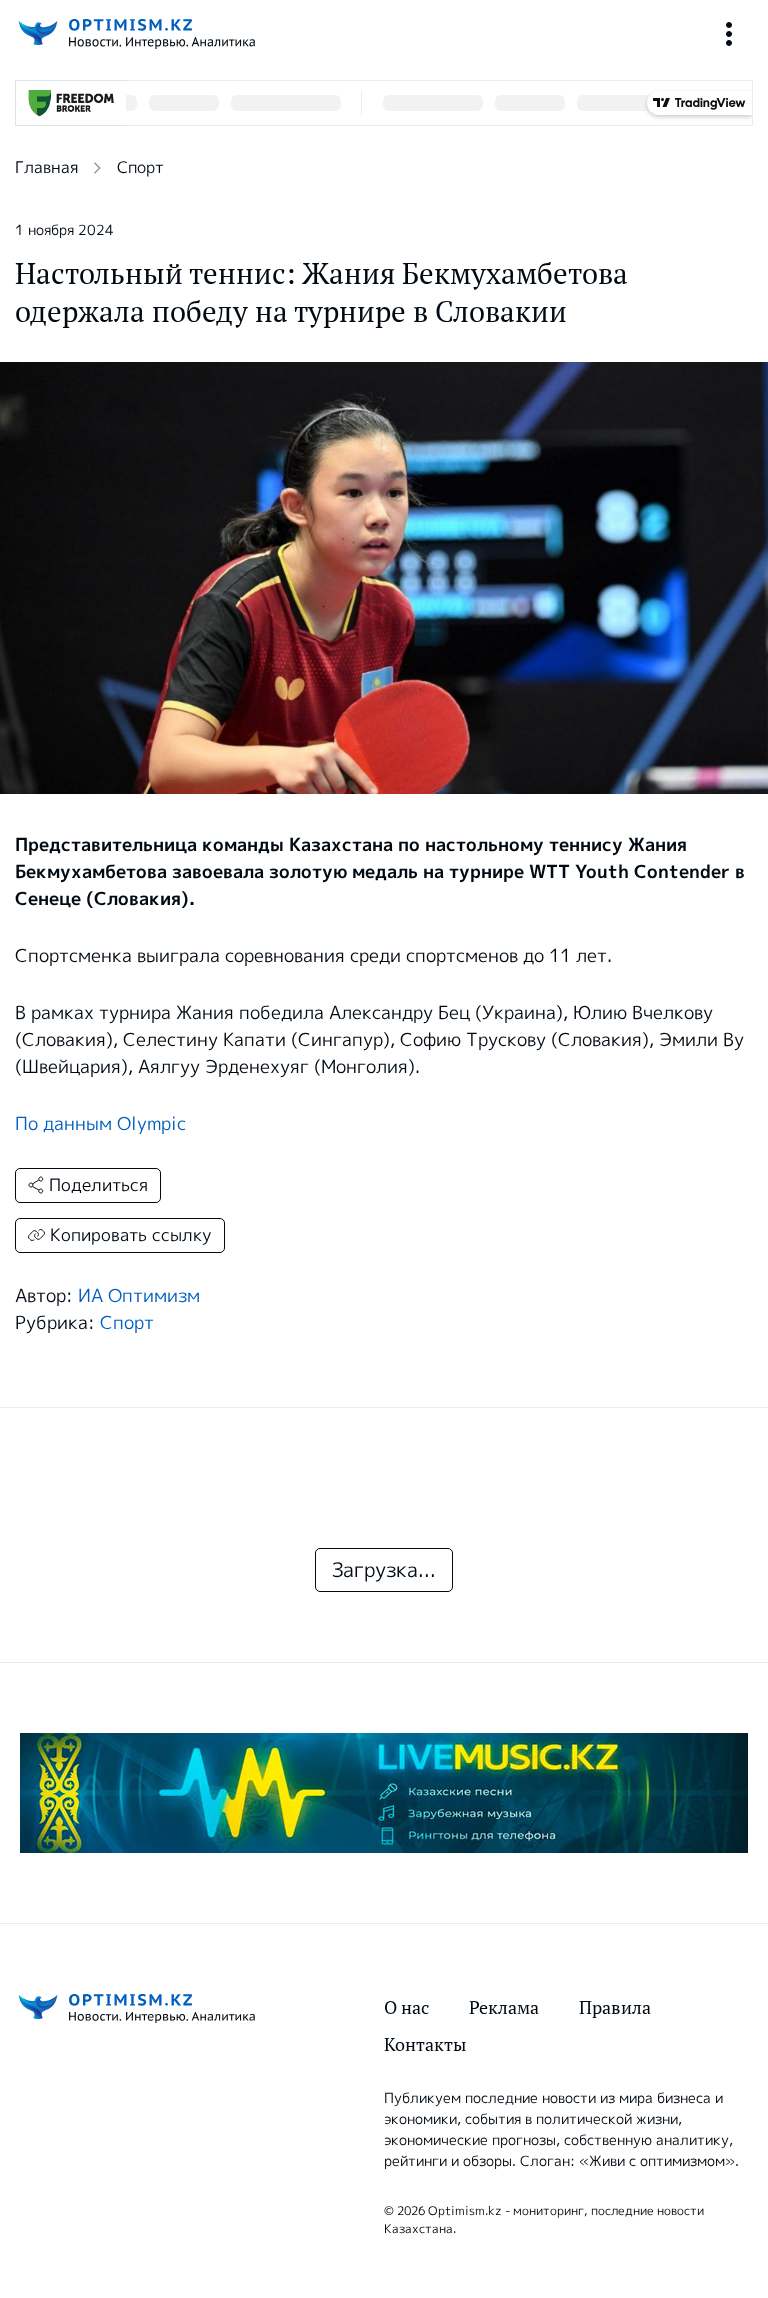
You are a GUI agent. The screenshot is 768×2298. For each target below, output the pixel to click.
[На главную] (135, 33)
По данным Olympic (100, 1124)
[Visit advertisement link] (384, 1793)
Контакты (425, 2044)
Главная (46, 167)
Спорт (140, 167)
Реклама (504, 2007)
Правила (615, 2007)
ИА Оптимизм (139, 1296)
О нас (406, 2007)
